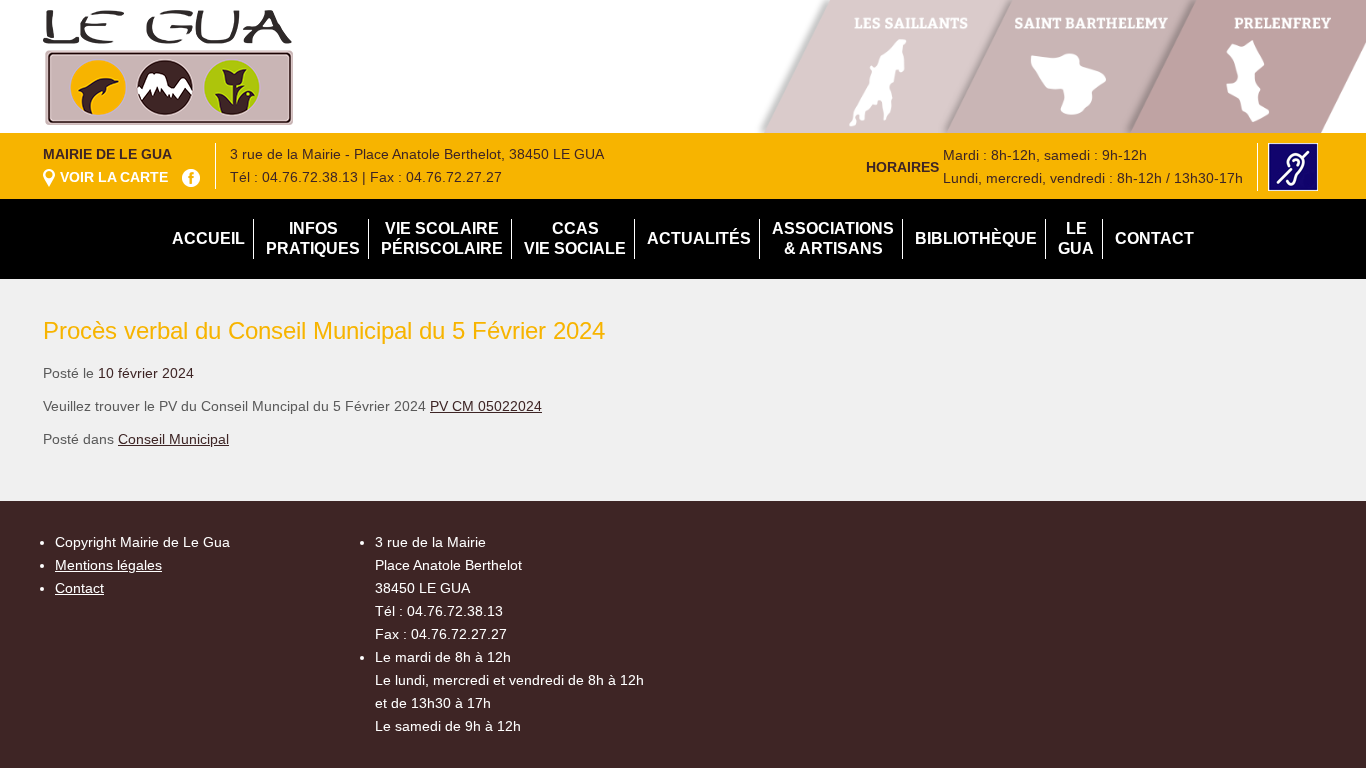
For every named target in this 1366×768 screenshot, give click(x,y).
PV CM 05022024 (486, 406)
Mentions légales (108, 565)
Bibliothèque (976, 238)
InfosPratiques (313, 238)
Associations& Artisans (833, 238)
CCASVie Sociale (575, 238)
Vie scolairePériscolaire (442, 238)
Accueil (208, 238)
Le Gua (1076, 238)
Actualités (699, 238)
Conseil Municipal (173, 439)
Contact (1154, 238)
